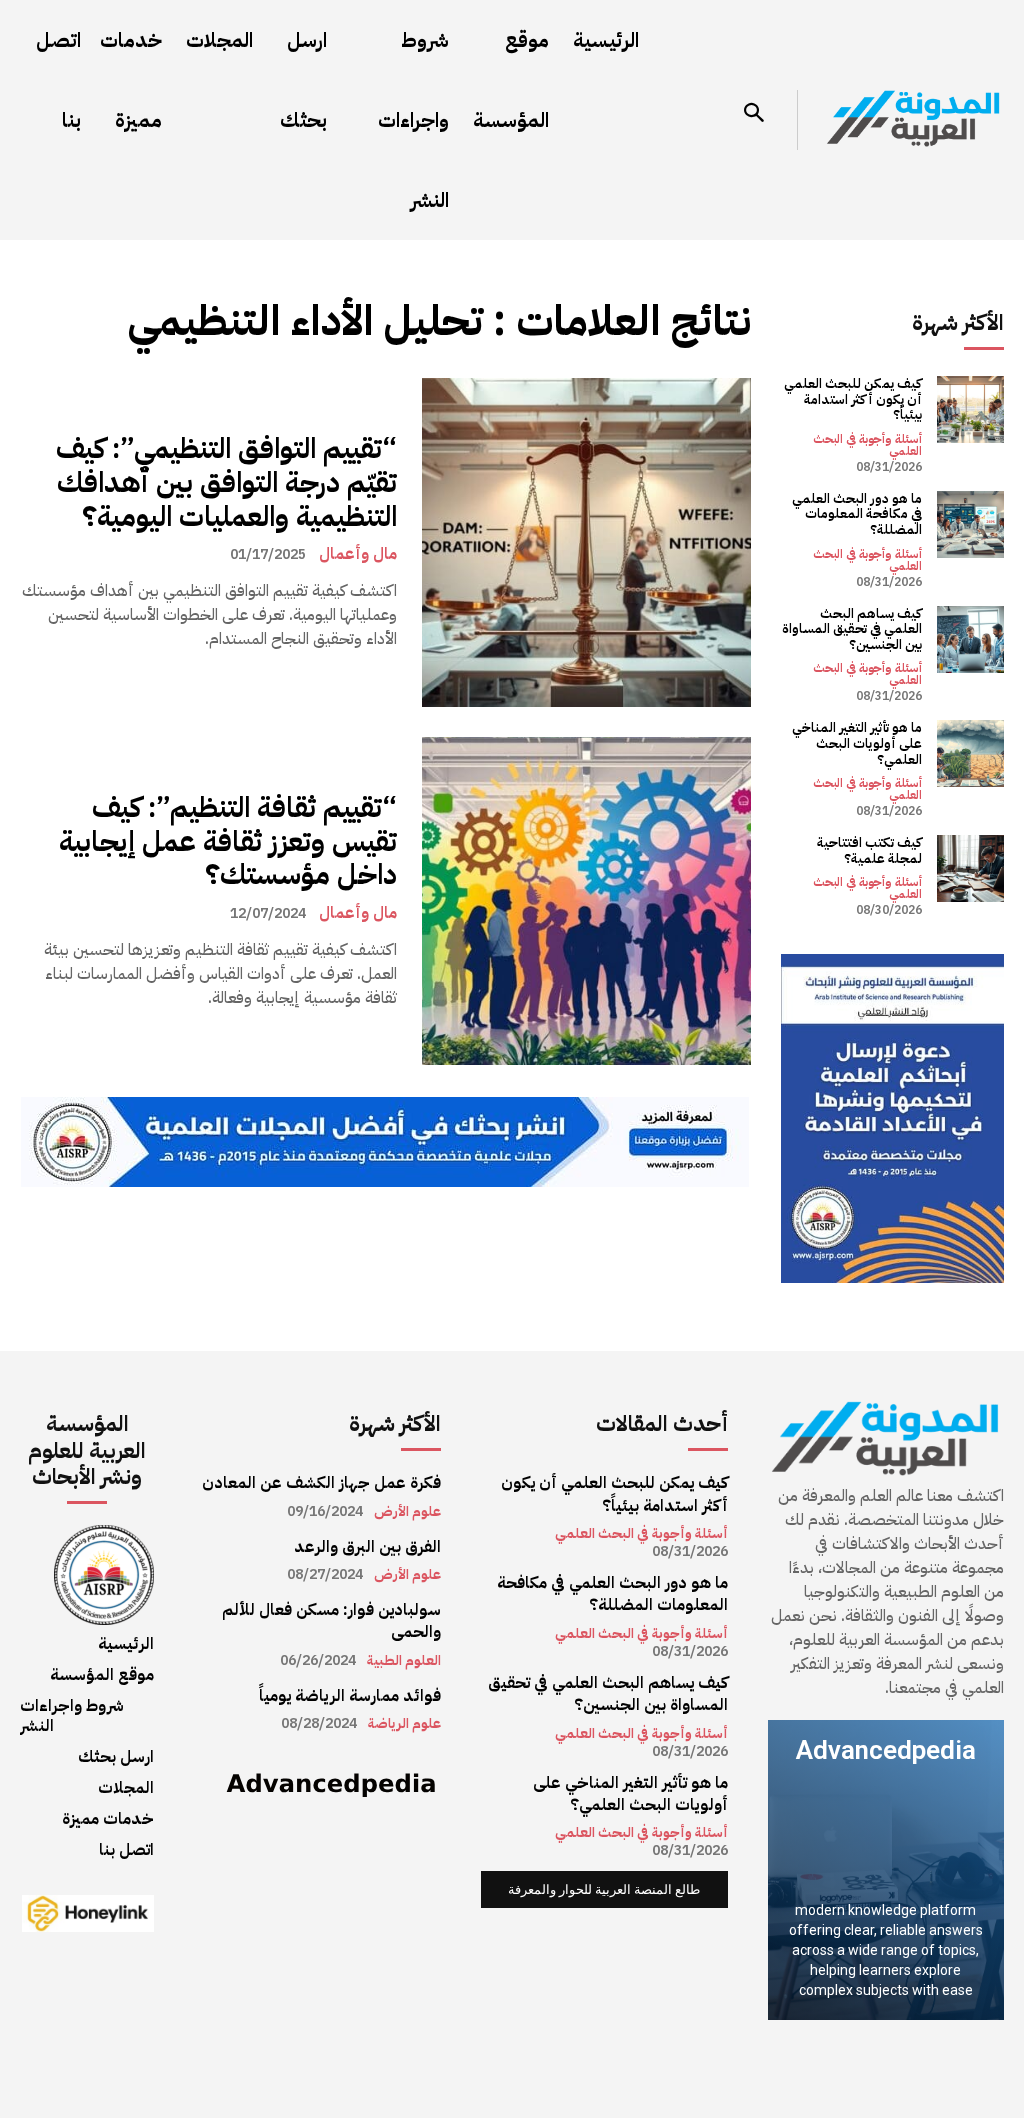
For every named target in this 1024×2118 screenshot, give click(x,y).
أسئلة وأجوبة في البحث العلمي (867, 445)
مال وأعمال (358, 554)
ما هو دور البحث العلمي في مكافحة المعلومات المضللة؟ (857, 514)
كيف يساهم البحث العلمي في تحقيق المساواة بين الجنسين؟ (852, 629)
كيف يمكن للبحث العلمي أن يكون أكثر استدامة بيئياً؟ (853, 399)
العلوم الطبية (404, 1661)
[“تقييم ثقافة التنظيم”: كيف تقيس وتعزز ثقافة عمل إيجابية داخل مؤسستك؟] (586, 901)
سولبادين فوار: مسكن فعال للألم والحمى (331, 1621)
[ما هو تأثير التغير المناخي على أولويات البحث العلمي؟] (970, 753)
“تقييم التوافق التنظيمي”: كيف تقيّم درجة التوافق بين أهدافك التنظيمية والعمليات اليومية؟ (226, 482)
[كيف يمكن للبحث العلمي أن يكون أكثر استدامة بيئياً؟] (970, 409)
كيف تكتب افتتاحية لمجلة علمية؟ (869, 850)
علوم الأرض (407, 1512)
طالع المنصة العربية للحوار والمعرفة (604, 1889)
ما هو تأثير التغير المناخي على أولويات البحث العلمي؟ (857, 743)
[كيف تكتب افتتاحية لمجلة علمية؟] (970, 868)
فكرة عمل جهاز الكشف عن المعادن (321, 1483)
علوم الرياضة (404, 1724)
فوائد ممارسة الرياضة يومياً (350, 1696)
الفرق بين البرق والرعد (367, 1547)
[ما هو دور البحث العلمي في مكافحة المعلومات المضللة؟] (970, 524)
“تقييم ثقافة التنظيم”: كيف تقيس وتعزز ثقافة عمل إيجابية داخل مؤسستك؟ (228, 841)
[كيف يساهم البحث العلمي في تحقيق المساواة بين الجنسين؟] (970, 639)
